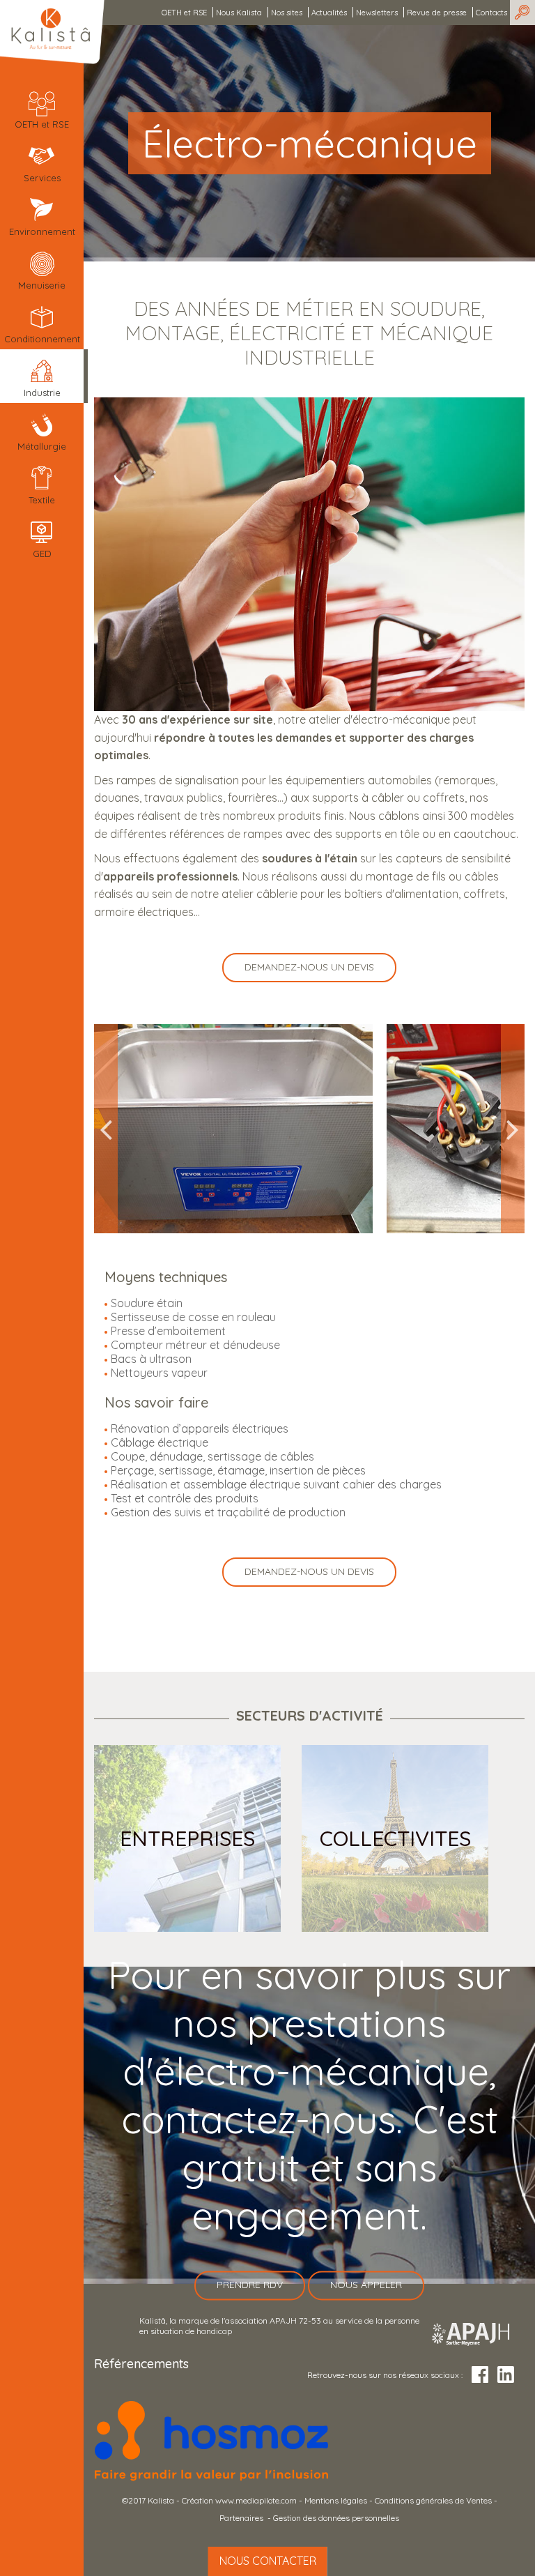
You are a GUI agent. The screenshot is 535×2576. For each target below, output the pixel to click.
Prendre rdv (250, 2285)
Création (199, 2500)
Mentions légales (336, 2500)
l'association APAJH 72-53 (271, 2320)
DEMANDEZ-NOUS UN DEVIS (309, 967)
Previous (106, 1129)
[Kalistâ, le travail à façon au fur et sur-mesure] (52, 32)
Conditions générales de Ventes (433, 2500)
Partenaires (242, 2518)
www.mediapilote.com (256, 2500)
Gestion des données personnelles (336, 2518)
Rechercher (522, 13)
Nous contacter (268, 2561)
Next (513, 1129)
